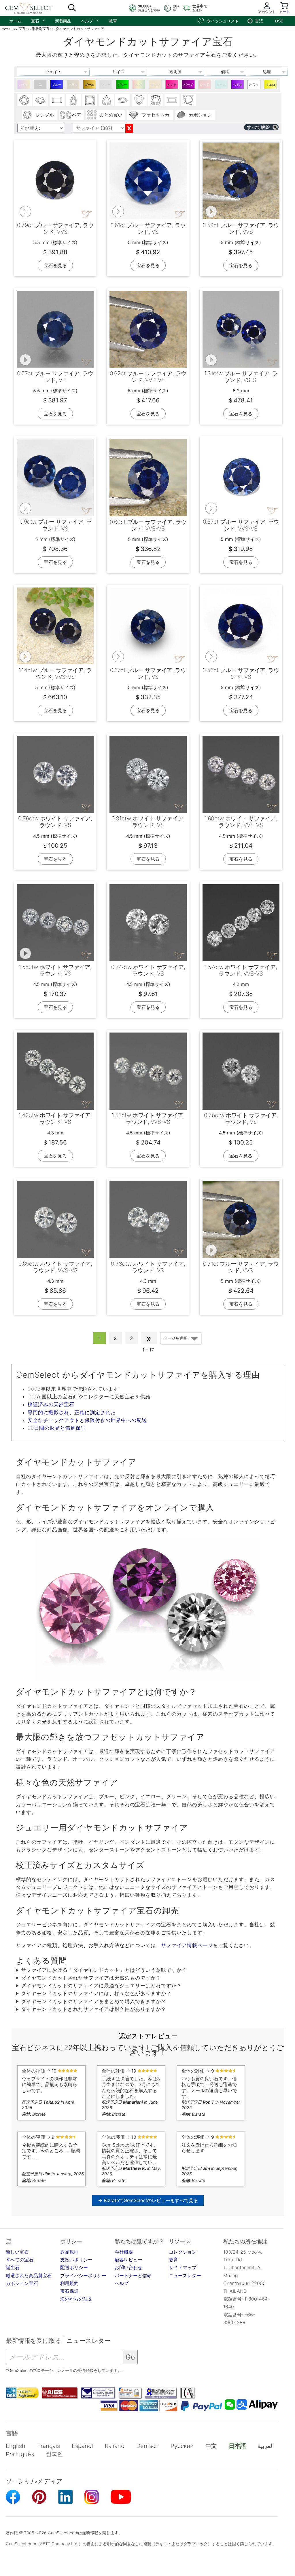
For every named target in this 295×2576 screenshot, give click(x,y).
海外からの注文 (76, 2299)
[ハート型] (139, 100)
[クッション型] (156, 100)
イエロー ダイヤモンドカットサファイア (270, 86)
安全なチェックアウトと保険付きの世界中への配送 (87, 1420)
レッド (205, 85)
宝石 (38, 20)
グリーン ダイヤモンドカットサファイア (122, 86)
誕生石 (13, 2267)
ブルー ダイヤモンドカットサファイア (57, 86)
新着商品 (63, 21)
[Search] (72, 8)
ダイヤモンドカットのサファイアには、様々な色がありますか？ (96, 1993)
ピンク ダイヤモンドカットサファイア (172, 86)
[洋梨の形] (73, 100)
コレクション (183, 2252)
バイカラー (24, 86)
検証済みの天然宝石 (51, 1404)
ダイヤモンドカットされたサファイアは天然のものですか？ (91, 1978)
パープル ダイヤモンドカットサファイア (188, 86)
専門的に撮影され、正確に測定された (72, 1412)
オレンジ (155, 86)
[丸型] (24, 100)
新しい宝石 (17, 2252)
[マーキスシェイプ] (123, 100)
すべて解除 (258, 127)
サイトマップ (183, 2267)
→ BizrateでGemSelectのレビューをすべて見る (148, 2200)
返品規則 (69, 2252)
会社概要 (124, 2252)
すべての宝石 (20, 2260)
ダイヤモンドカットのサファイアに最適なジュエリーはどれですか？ (101, 1986)
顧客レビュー (128, 2260)
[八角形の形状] (57, 100)
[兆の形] (106, 100)
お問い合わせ (128, 2267)
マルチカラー (139, 86)
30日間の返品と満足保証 (57, 1428)
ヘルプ (90, 20)
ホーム (15, 21)
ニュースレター (185, 2275)
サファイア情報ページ (187, 1945)
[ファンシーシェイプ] (188, 100)
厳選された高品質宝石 (29, 2275)
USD (279, 21)
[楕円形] (41, 100)
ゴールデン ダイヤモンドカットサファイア (89, 86)
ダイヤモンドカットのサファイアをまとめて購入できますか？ (94, 2001)
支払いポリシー (76, 2260)
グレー (106, 85)
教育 (113, 21)
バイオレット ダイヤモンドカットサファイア (238, 86)
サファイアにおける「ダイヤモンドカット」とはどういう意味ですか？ (104, 1970)
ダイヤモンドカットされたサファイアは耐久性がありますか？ (94, 2009)
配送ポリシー (74, 2267)
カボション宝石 (22, 2283)
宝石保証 (69, 2291)
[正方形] (90, 100)
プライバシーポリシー (83, 2275)
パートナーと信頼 (133, 2275)
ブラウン (73, 86)
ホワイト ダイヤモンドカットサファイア (254, 86)
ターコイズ (221, 86)
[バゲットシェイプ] (172, 100)
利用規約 (69, 2283)
